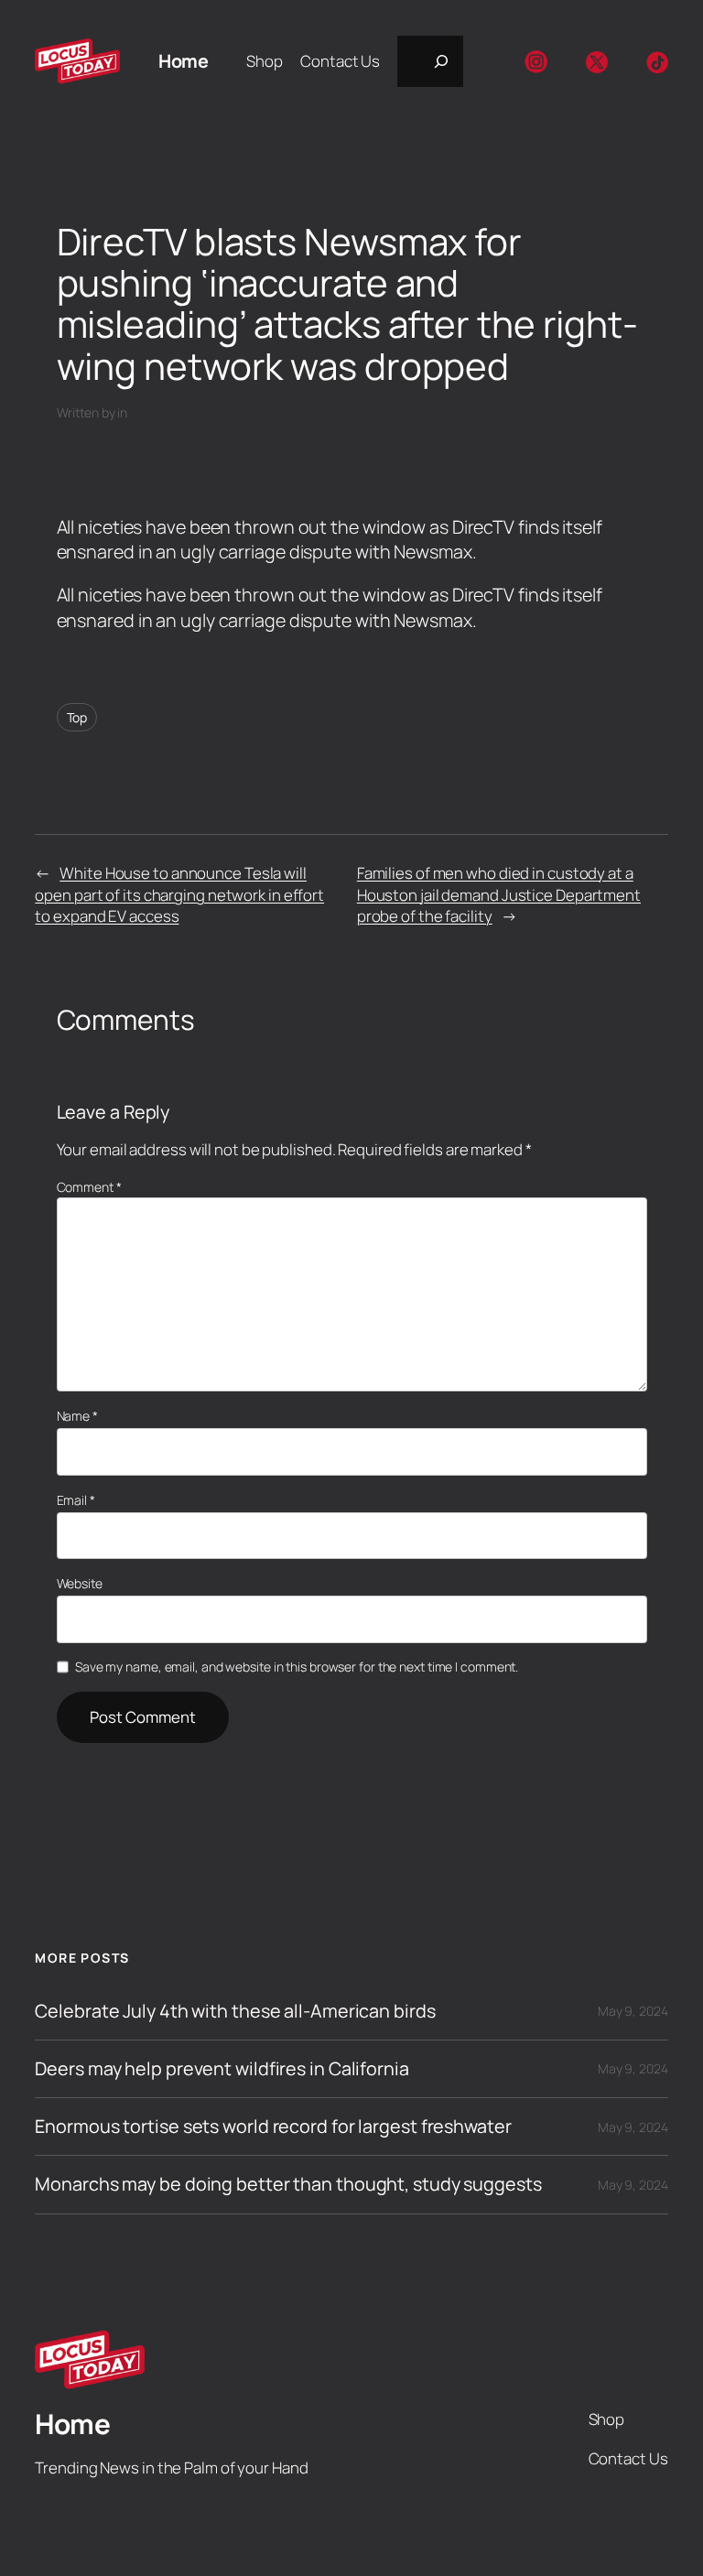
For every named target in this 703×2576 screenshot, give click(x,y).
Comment (89, 1187)
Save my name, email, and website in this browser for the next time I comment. (297, 1667)
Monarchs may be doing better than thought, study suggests (288, 2184)
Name (77, 1416)
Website (80, 1583)
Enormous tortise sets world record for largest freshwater (273, 2127)
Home (183, 61)
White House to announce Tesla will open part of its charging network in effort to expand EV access (179, 894)
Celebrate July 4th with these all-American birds (235, 2011)
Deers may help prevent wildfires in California (222, 2069)
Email (76, 1500)
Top (77, 717)
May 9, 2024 (633, 2011)
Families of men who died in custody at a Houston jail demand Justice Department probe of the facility (499, 894)
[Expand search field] (430, 61)
